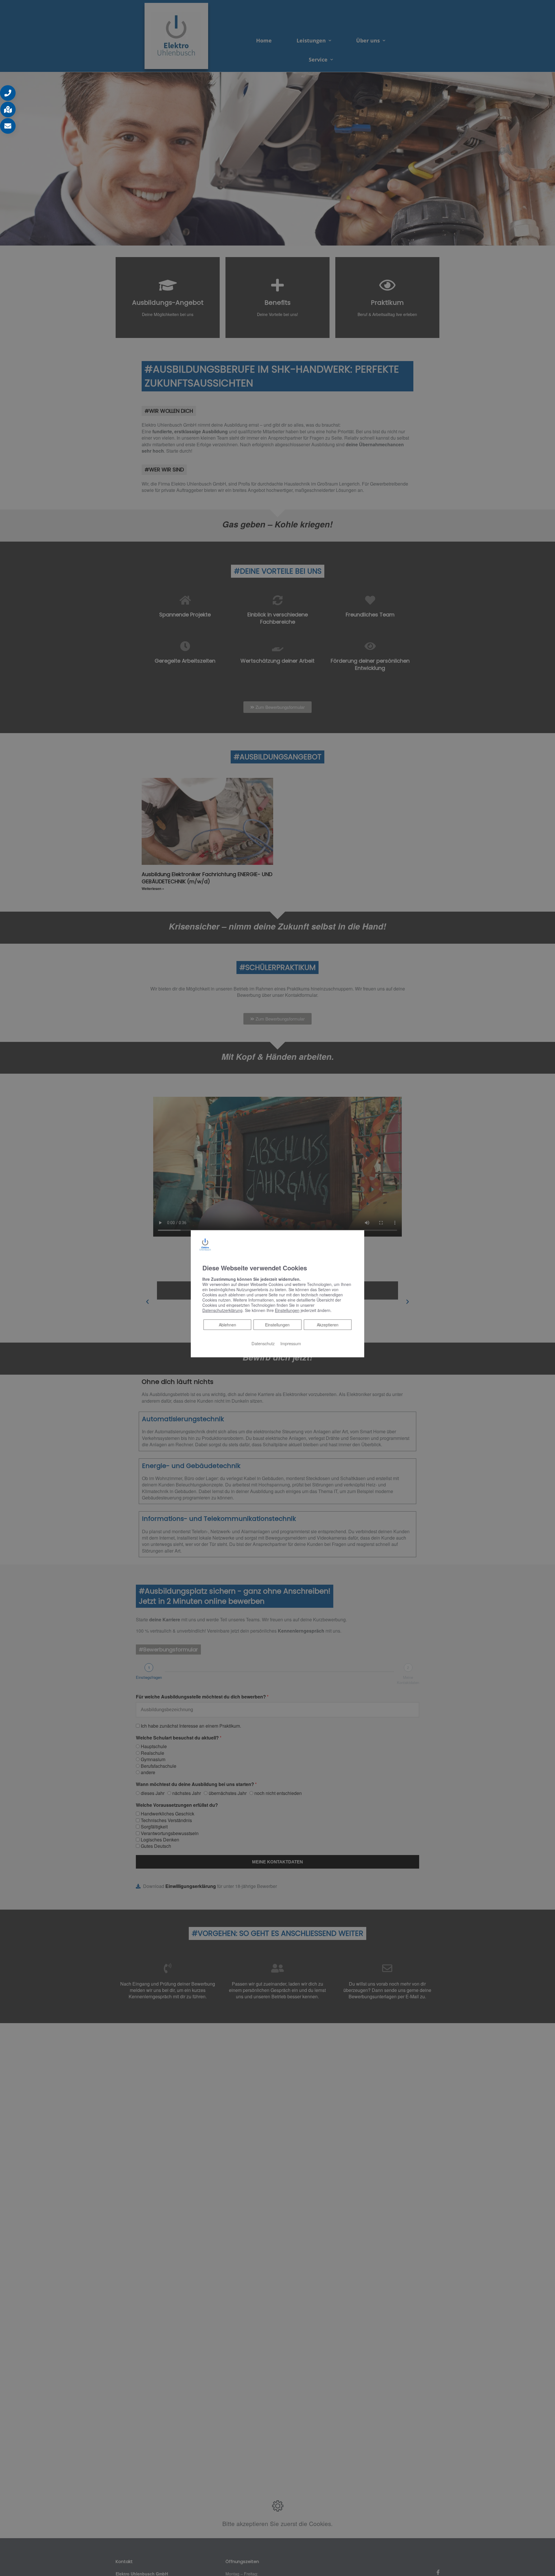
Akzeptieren (328, 1325)
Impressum (291, 1343)
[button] (8, 93)
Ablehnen (227, 1325)
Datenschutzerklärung (222, 1310)
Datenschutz (263, 1343)
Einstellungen (277, 1325)
